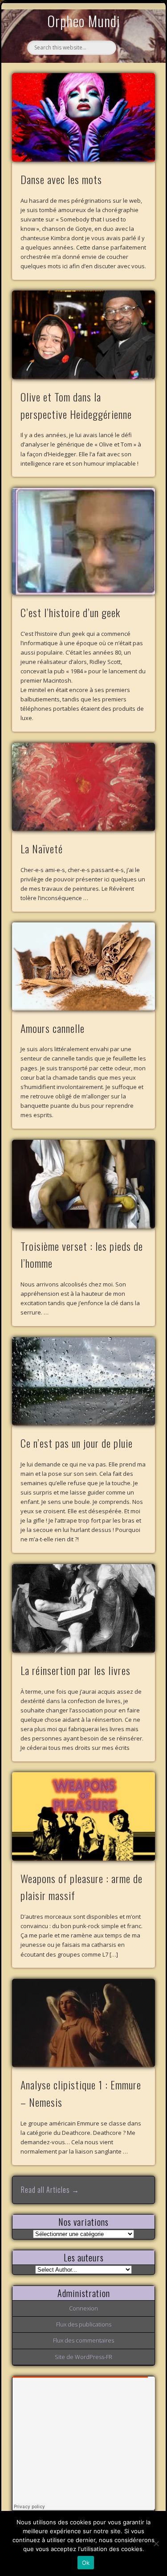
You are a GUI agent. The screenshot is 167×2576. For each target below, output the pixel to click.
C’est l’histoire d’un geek (70, 612)
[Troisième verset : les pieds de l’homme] (84, 1184)
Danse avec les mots (61, 179)
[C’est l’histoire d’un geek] (84, 542)
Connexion (83, 2308)
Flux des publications (84, 2324)
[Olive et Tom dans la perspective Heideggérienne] (84, 335)
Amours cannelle (53, 1028)
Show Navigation (134, 82)
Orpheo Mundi (84, 21)
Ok (86, 2563)
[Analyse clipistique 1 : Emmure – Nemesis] (84, 2023)
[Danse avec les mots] (84, 117)
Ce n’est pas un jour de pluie (77, 1443)
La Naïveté (42, 848)
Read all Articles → (50, 2190)
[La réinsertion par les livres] (84, 1609)
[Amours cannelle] (84, 967)
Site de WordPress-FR (83, 2357)
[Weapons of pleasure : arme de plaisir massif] (84, 1816)
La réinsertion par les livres (75, 1670)
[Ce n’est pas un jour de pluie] (84, 1382)
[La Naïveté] (84, 787)
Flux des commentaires (83, 2340)
